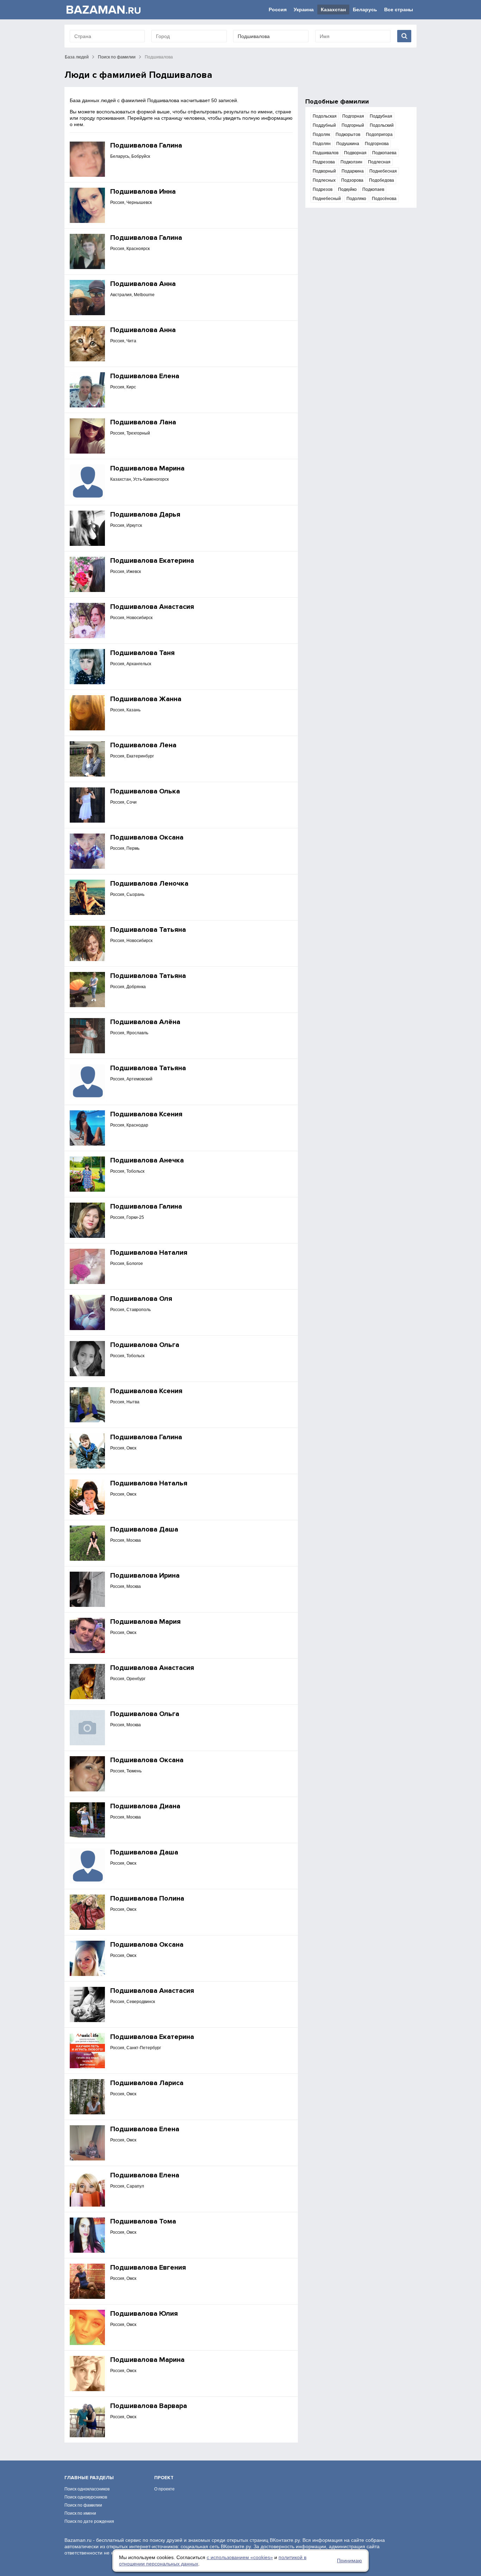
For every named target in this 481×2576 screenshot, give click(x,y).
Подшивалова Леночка (149, 884)
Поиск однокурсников (86, 2497)
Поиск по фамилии (117, 57)
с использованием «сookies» (240, 2557)
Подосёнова (384, 199)
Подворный (324, 171)
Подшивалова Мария (145, 1622)
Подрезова (324, 162)
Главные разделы (89, 2478)
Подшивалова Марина (147, 468)
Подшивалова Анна (143, 284)
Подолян (322, 144)
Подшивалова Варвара (149, 2406)
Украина (304, 10)
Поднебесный (327, 199)
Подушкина (348, 144)
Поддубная (381, 116)
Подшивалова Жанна (146, 699)
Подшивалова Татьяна (148, 930)
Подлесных (324, 180)
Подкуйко (347, 189)
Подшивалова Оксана (147, 837)
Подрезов (323, 189)
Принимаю (349, 2561)
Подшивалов (326, 153)
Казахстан (333, 10)
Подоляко (356, 199)
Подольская (325, 116)
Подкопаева (384, 153)
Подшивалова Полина (147, 1898)
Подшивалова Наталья (149, 1483)
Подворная (355, 153)
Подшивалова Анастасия (152, 607)
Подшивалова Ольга (145, 1345)
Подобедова (382, 180)
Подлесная (379, 162)
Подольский (382, 125)
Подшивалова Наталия (149, 1253)
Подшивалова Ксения (146, 1114)
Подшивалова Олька (145, 791)
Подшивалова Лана (143, 422)
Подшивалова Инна (143, 192)
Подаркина (353, 171)
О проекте (164, 2489)
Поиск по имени (80, 2513)
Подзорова (352, 180)
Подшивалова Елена (145, 376)
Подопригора (379, 135)
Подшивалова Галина (146, 145)
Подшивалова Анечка (147, 1160)
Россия (278, 10)
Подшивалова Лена (143, 745)
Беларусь (365, 10)
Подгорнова (377, 144)
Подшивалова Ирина (145, 1576)
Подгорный (353, 125)
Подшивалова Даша (144, 1529)
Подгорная (353, 116)
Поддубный (324, 125)
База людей (77, 57)
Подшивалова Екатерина (152, 561)
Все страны (399, 10)
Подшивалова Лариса (147, 2083)
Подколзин (351, 162)
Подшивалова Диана (145, 1806)
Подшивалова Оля (141, 1299)
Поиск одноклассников (87, 2489)
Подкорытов (348, 135)
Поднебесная (383, 171)
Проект (164, 2478)
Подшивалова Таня (142, 653)
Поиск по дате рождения (89, 2521)
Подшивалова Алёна (145, 1022)
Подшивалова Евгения (148, 2268)
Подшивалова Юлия (144, 2314)
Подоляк (321, 135)
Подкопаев (373, 189)
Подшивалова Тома (143, 2221)
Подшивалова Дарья (145, 514)
